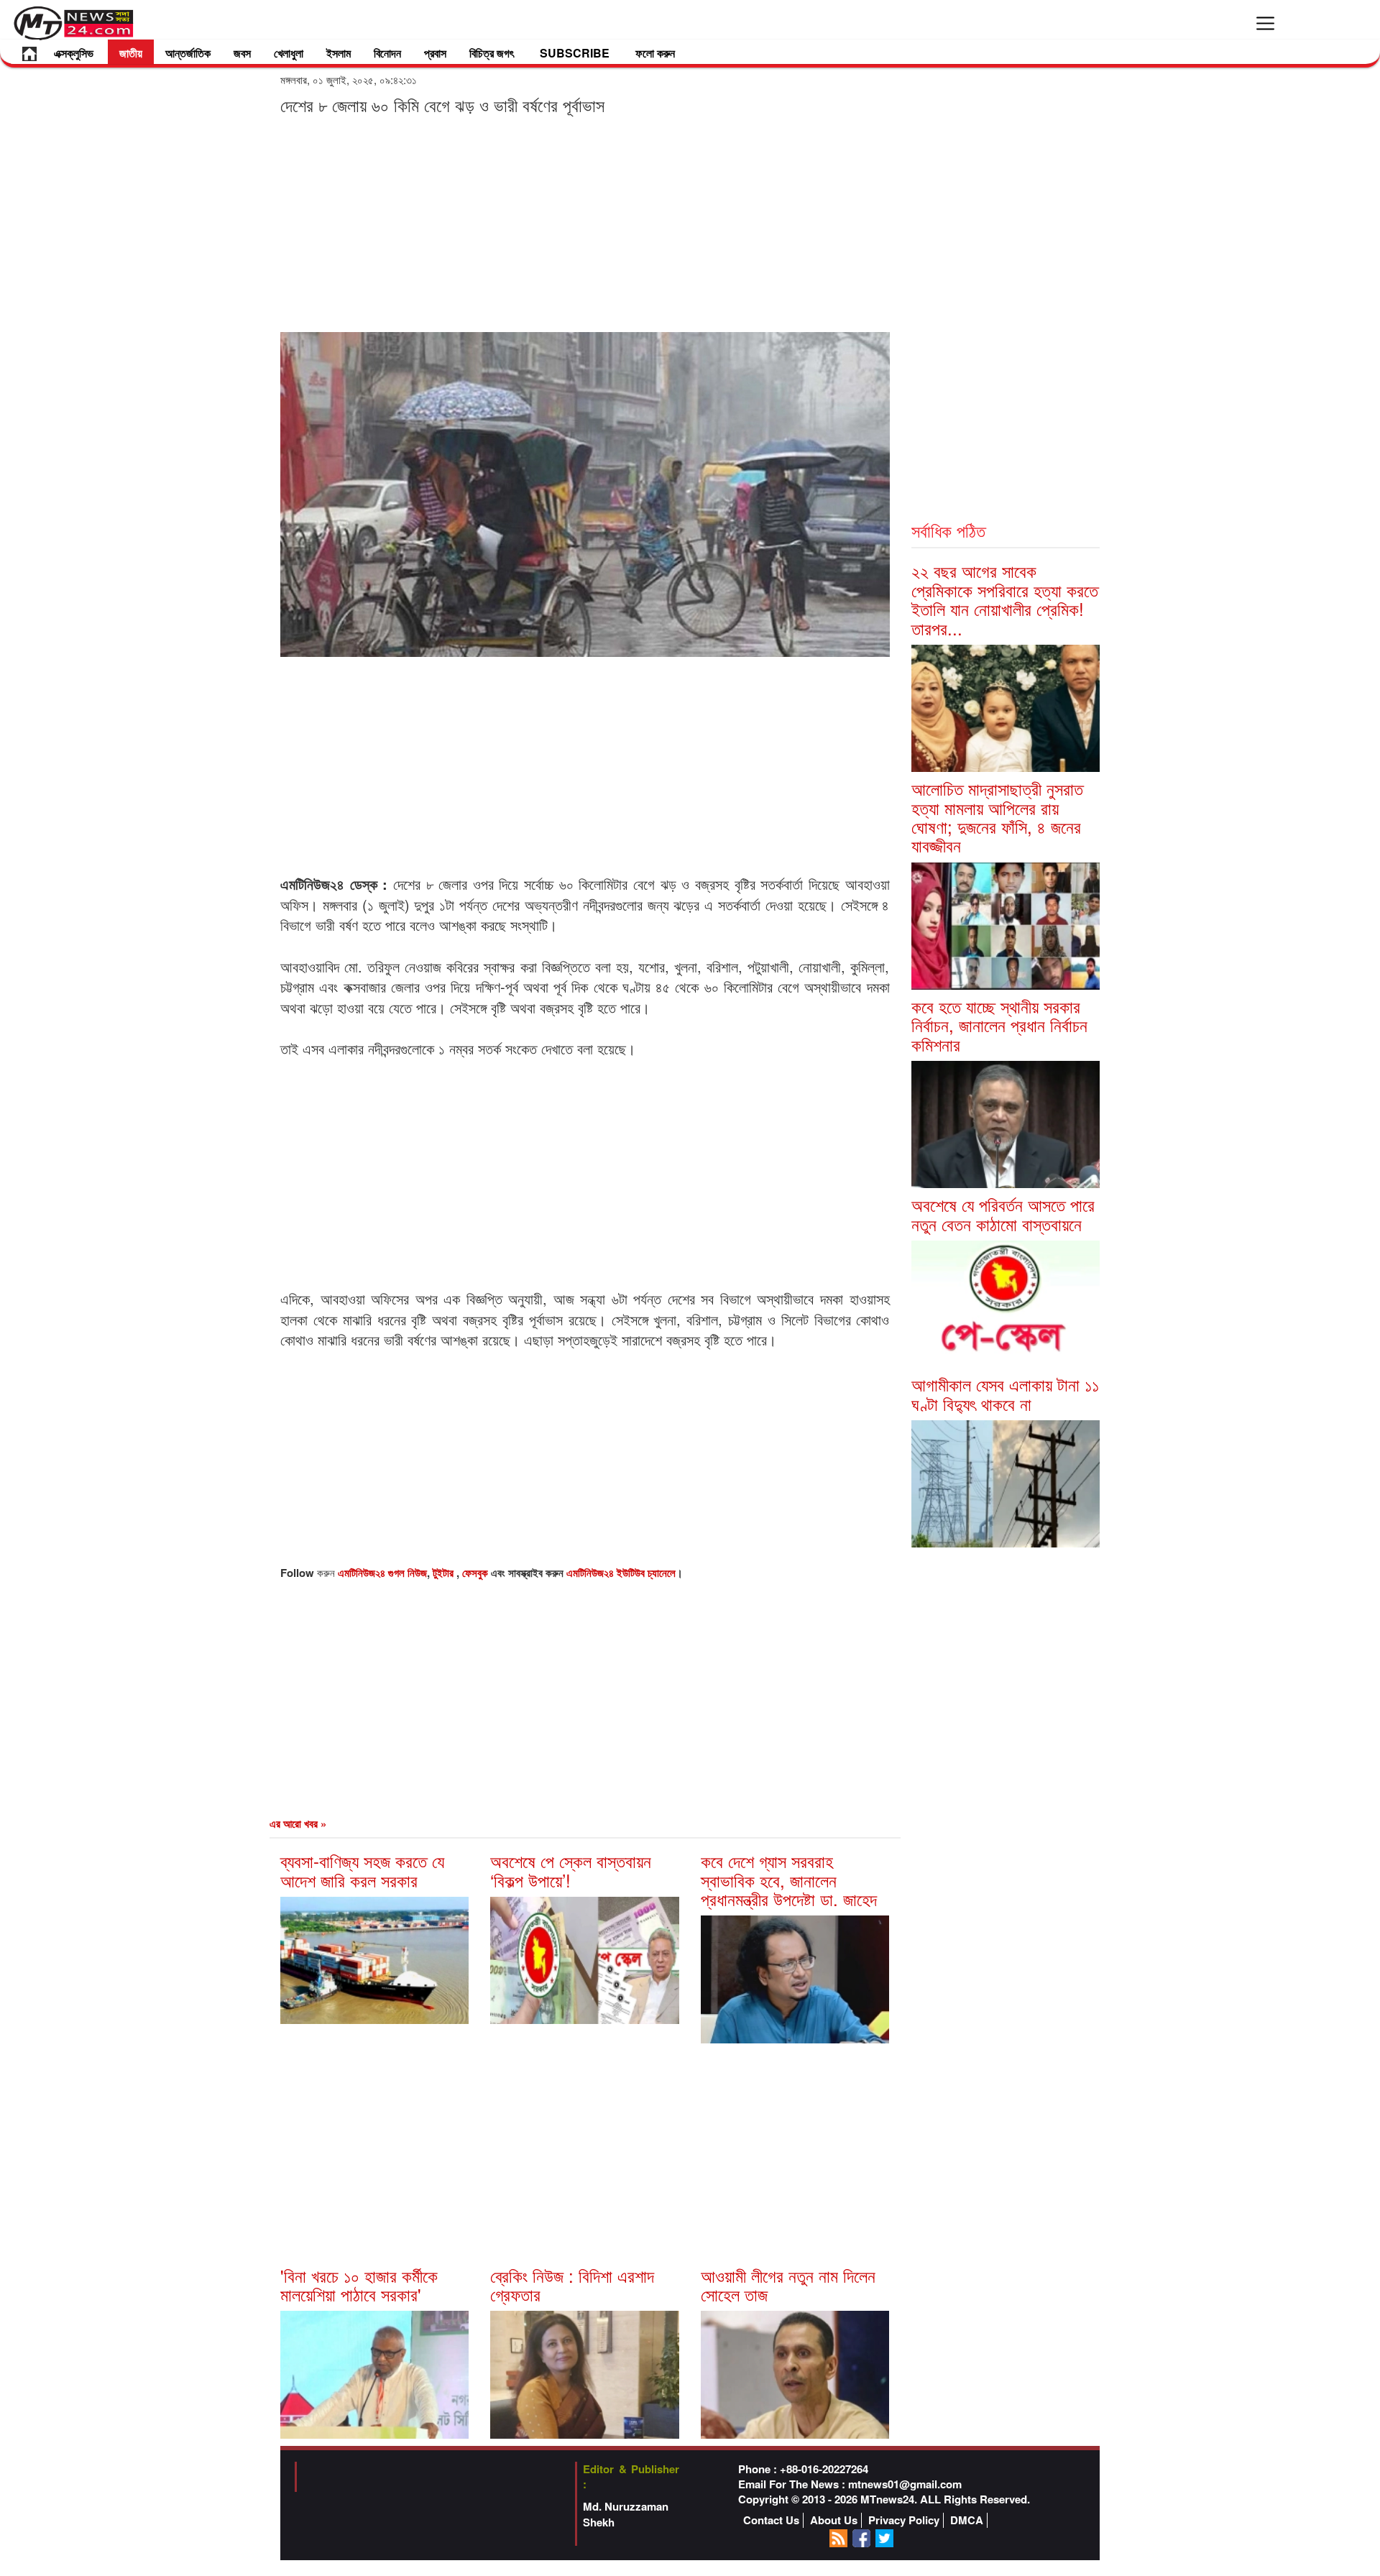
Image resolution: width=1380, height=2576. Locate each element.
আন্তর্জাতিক (188, 53)
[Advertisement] (585, 223)
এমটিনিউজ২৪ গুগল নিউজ (382, 1573)
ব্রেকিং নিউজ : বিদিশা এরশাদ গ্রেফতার (572, 2285)
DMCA (967, 2520)
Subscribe (575, 53)
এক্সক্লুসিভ (74, 53)
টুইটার (445, 1573)
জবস (242, 53)
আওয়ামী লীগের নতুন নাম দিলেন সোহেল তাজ (788, 2285)
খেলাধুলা (289, 53)
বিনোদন (387, 53)
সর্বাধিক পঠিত (948, 530)
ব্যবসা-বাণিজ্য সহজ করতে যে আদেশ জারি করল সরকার (362, 1870)
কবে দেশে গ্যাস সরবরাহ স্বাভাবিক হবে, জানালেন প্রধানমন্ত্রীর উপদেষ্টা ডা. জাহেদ (789, 1880)
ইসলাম (339, 53)
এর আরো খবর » (298, 1823)
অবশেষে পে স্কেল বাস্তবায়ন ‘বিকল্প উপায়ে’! (571, 1870)
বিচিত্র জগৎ (492, 53)
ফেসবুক (477, 1573)
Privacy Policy (904, 2520)
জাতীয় (131, 53)
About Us (834, 2520)
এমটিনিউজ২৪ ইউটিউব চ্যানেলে (621, 1573)
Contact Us (771, 2520)
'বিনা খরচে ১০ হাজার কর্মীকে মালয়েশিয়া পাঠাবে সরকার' (359, 2285)
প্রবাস (435, 53)
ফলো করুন (655, 53)
